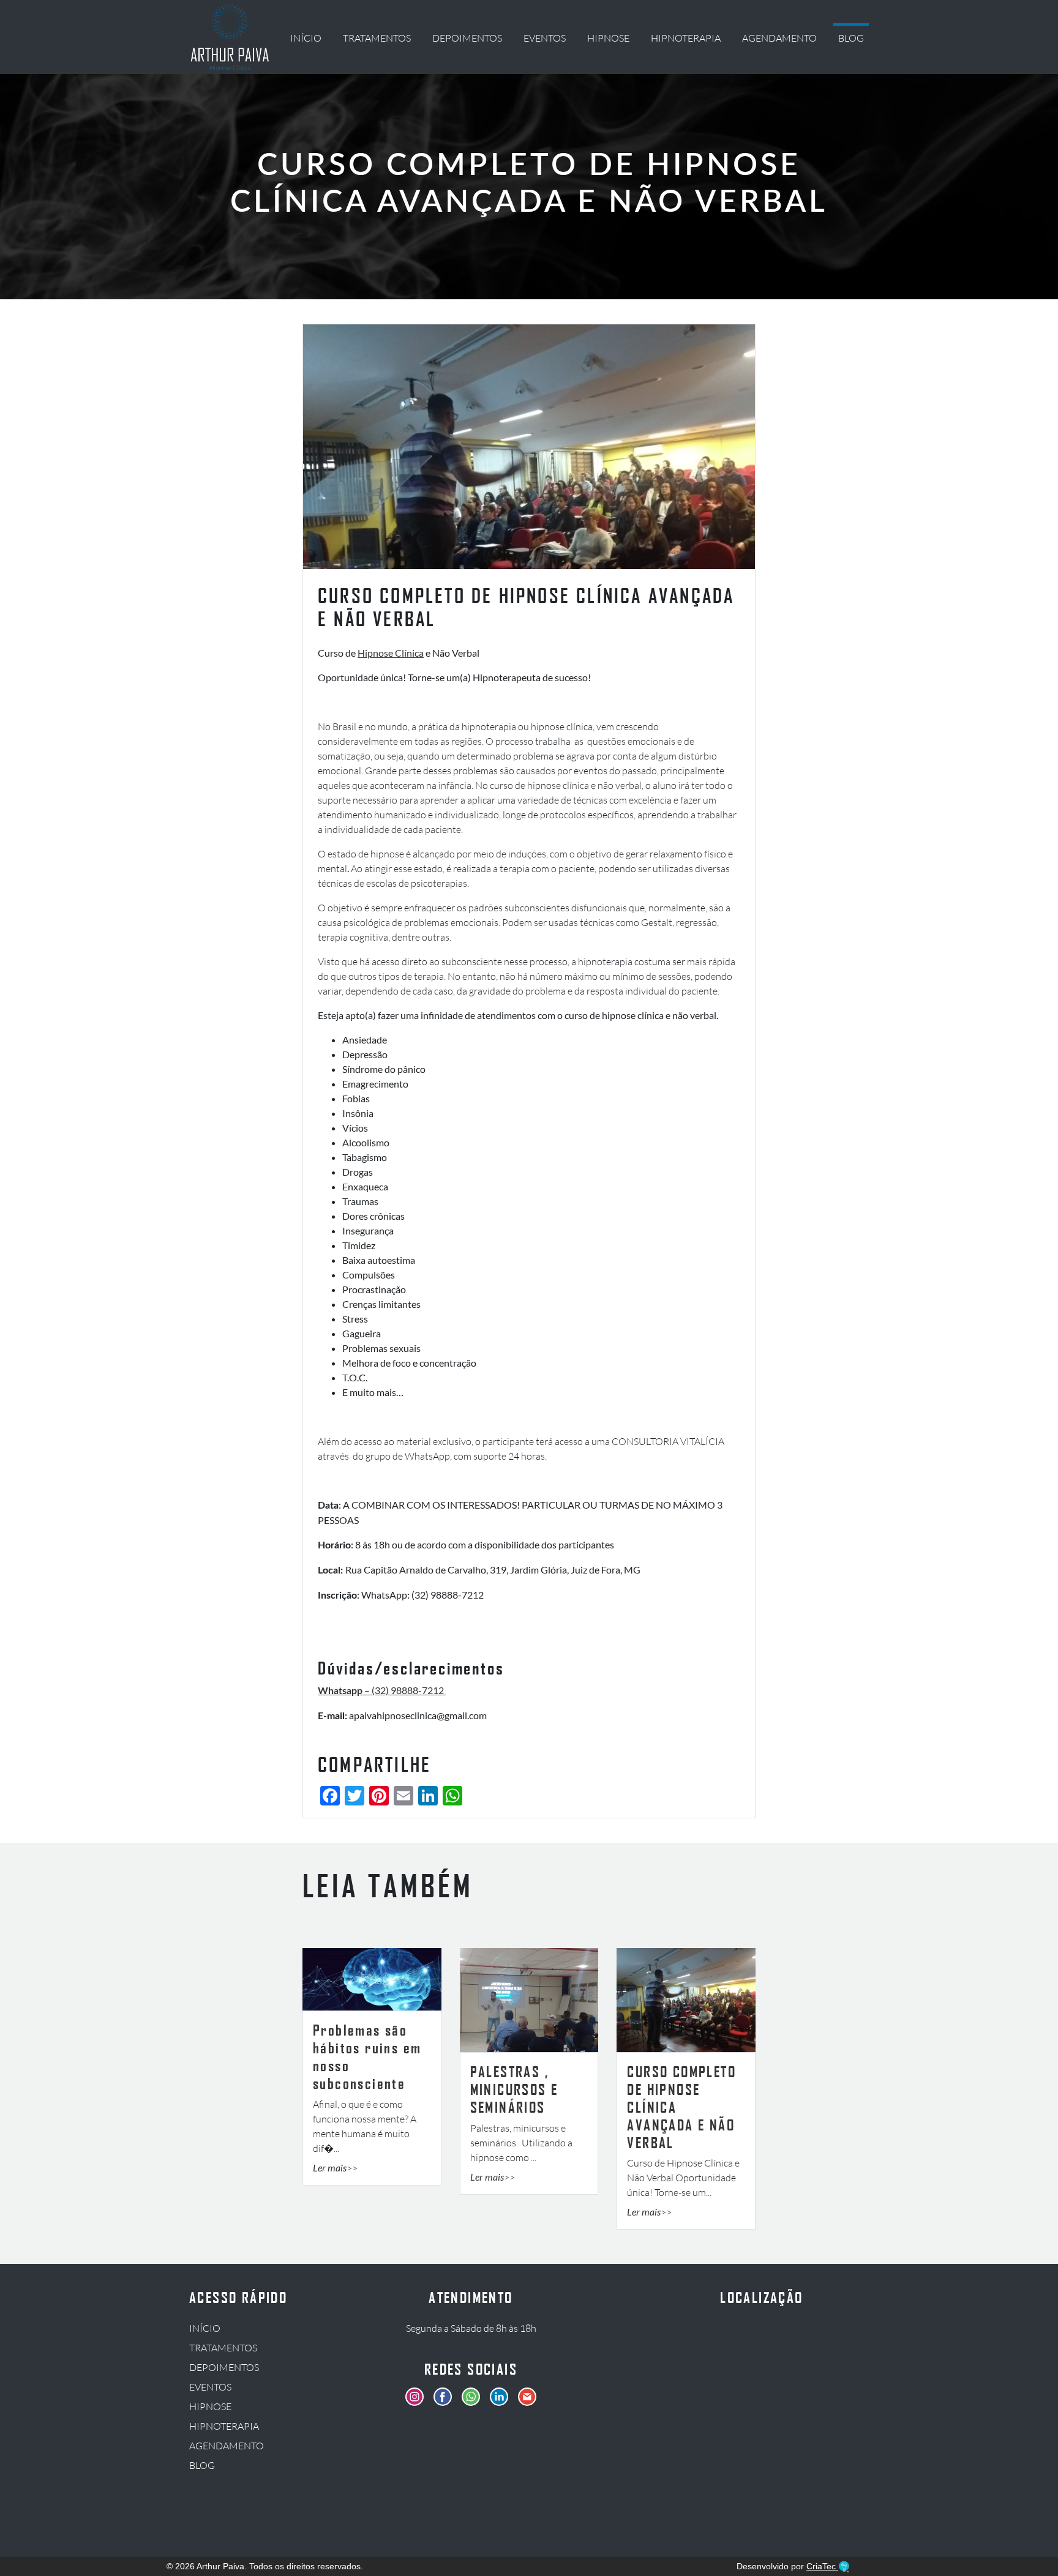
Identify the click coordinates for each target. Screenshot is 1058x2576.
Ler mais (330, 2167)
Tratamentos (377, 38)
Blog (851, 38)
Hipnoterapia (686, 38)
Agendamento (779, 38)
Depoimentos (467, 38)
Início (306, 38)
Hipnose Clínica (391, 653)
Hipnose (608, 38)
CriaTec (822, 2566)
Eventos (545, 38)
